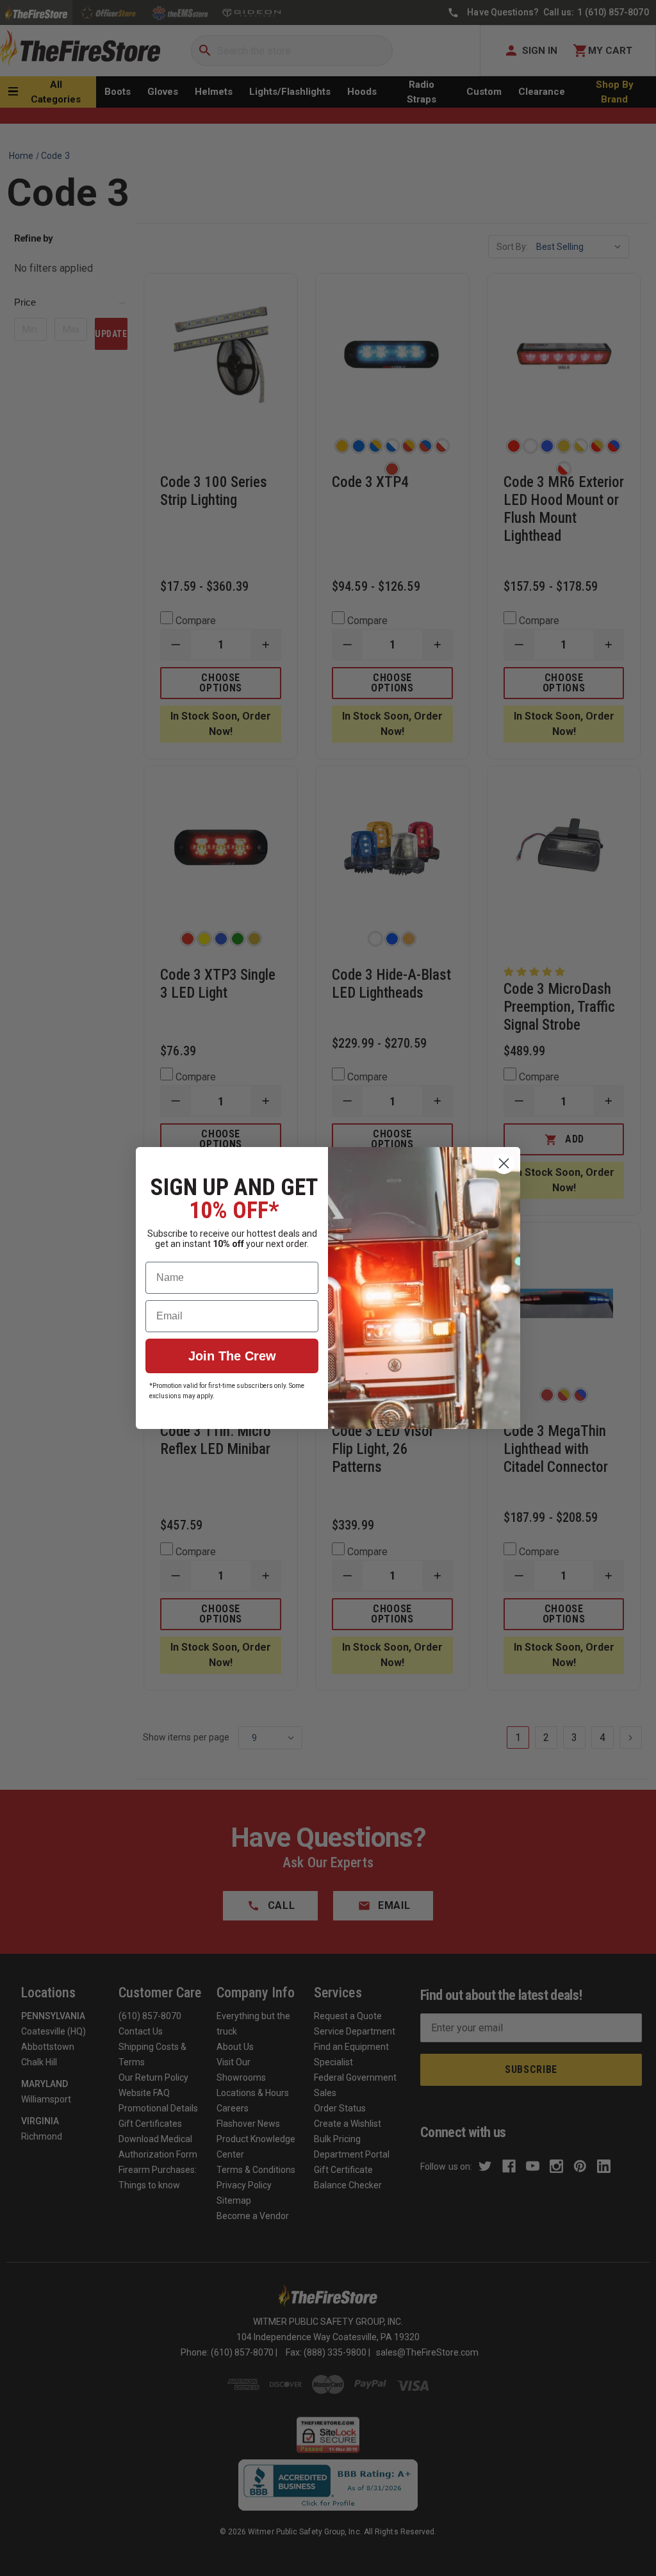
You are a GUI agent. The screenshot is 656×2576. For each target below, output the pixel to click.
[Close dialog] (504, 1163)
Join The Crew (232, 1356)
